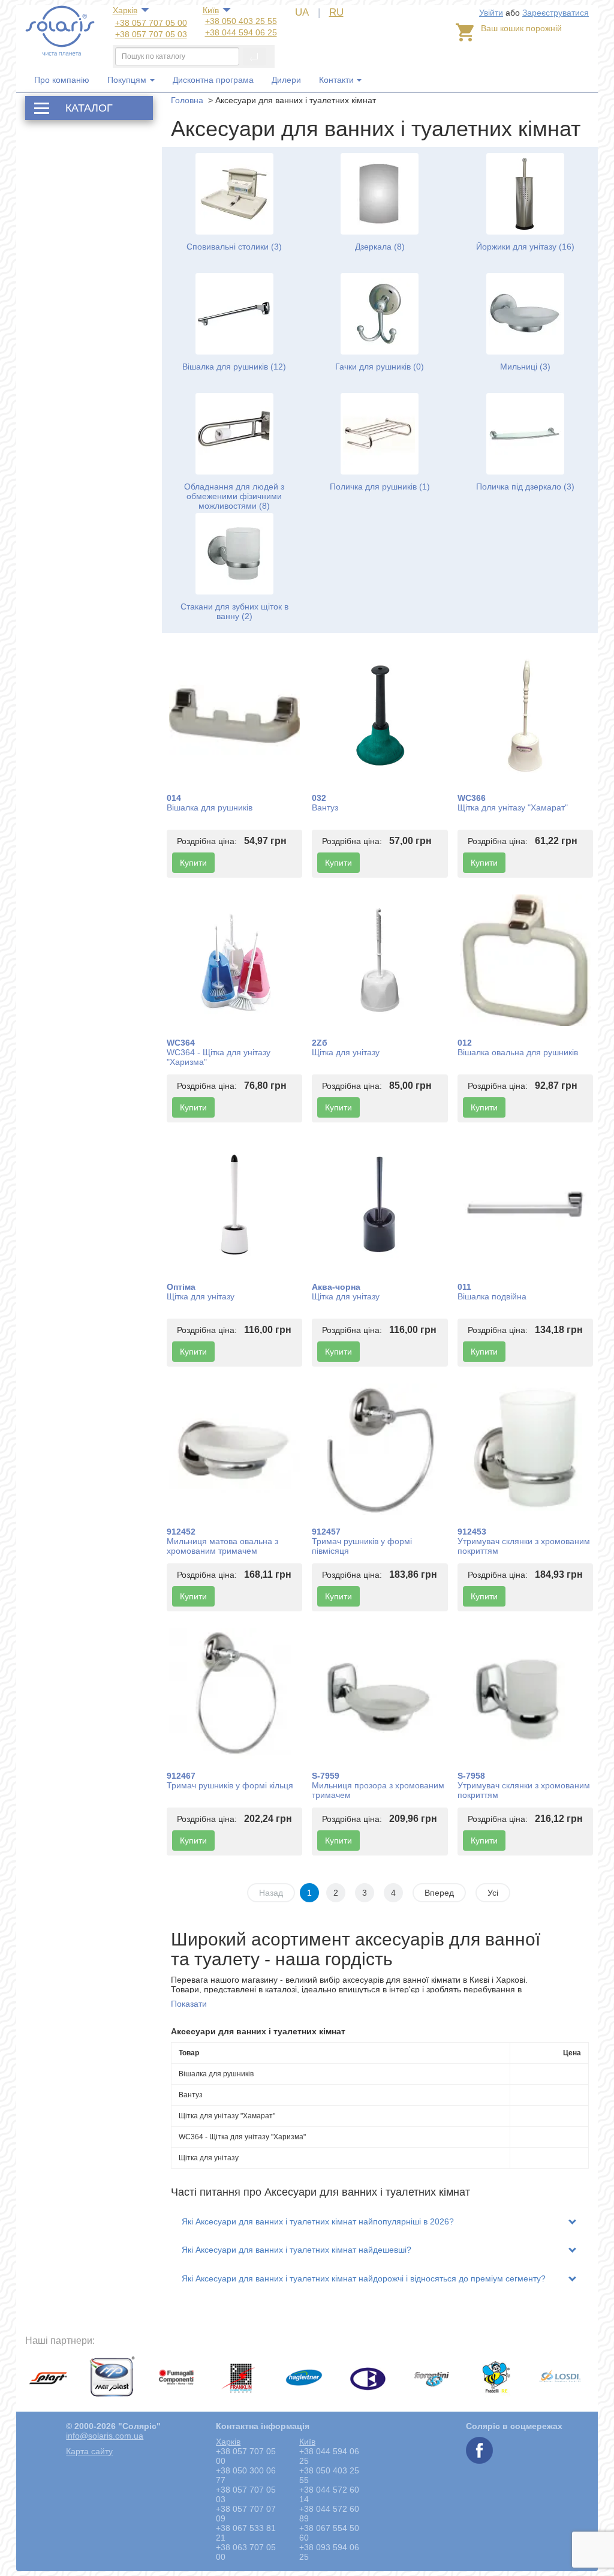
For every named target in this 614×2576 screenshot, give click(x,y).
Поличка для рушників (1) (380, 487)
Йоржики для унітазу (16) (525, 247)
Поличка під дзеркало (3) (525, 487)
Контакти (336, 80)
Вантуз (325, 807)
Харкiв (125, 10)
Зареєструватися (556, 13)
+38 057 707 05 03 (151, 34)
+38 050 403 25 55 (241, 21)
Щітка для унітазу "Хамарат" (513, 807)
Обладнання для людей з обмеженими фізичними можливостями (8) (234, 496)
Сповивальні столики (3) (234, 247)
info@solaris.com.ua (105, 2436)
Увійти (491, 13)
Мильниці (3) (525, 367)
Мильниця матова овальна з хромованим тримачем (222, 1546)
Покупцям (128, 80)
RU (336, 12)
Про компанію (62, 80)
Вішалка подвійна (492, 1296)
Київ (211, 10)
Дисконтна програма (213, 80)
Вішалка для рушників (210, 807)
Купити (193, 863)
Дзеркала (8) (380, 247)
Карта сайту (89, 2451)
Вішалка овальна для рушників (518, 1052)
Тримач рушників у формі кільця (230, 1785)
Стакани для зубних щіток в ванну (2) (234, 611)
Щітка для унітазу (346, 1052)
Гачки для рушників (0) (380, 367)
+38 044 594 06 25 (241, 32)
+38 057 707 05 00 (151, 23)
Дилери (286, 80)
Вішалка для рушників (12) (234, 367)
